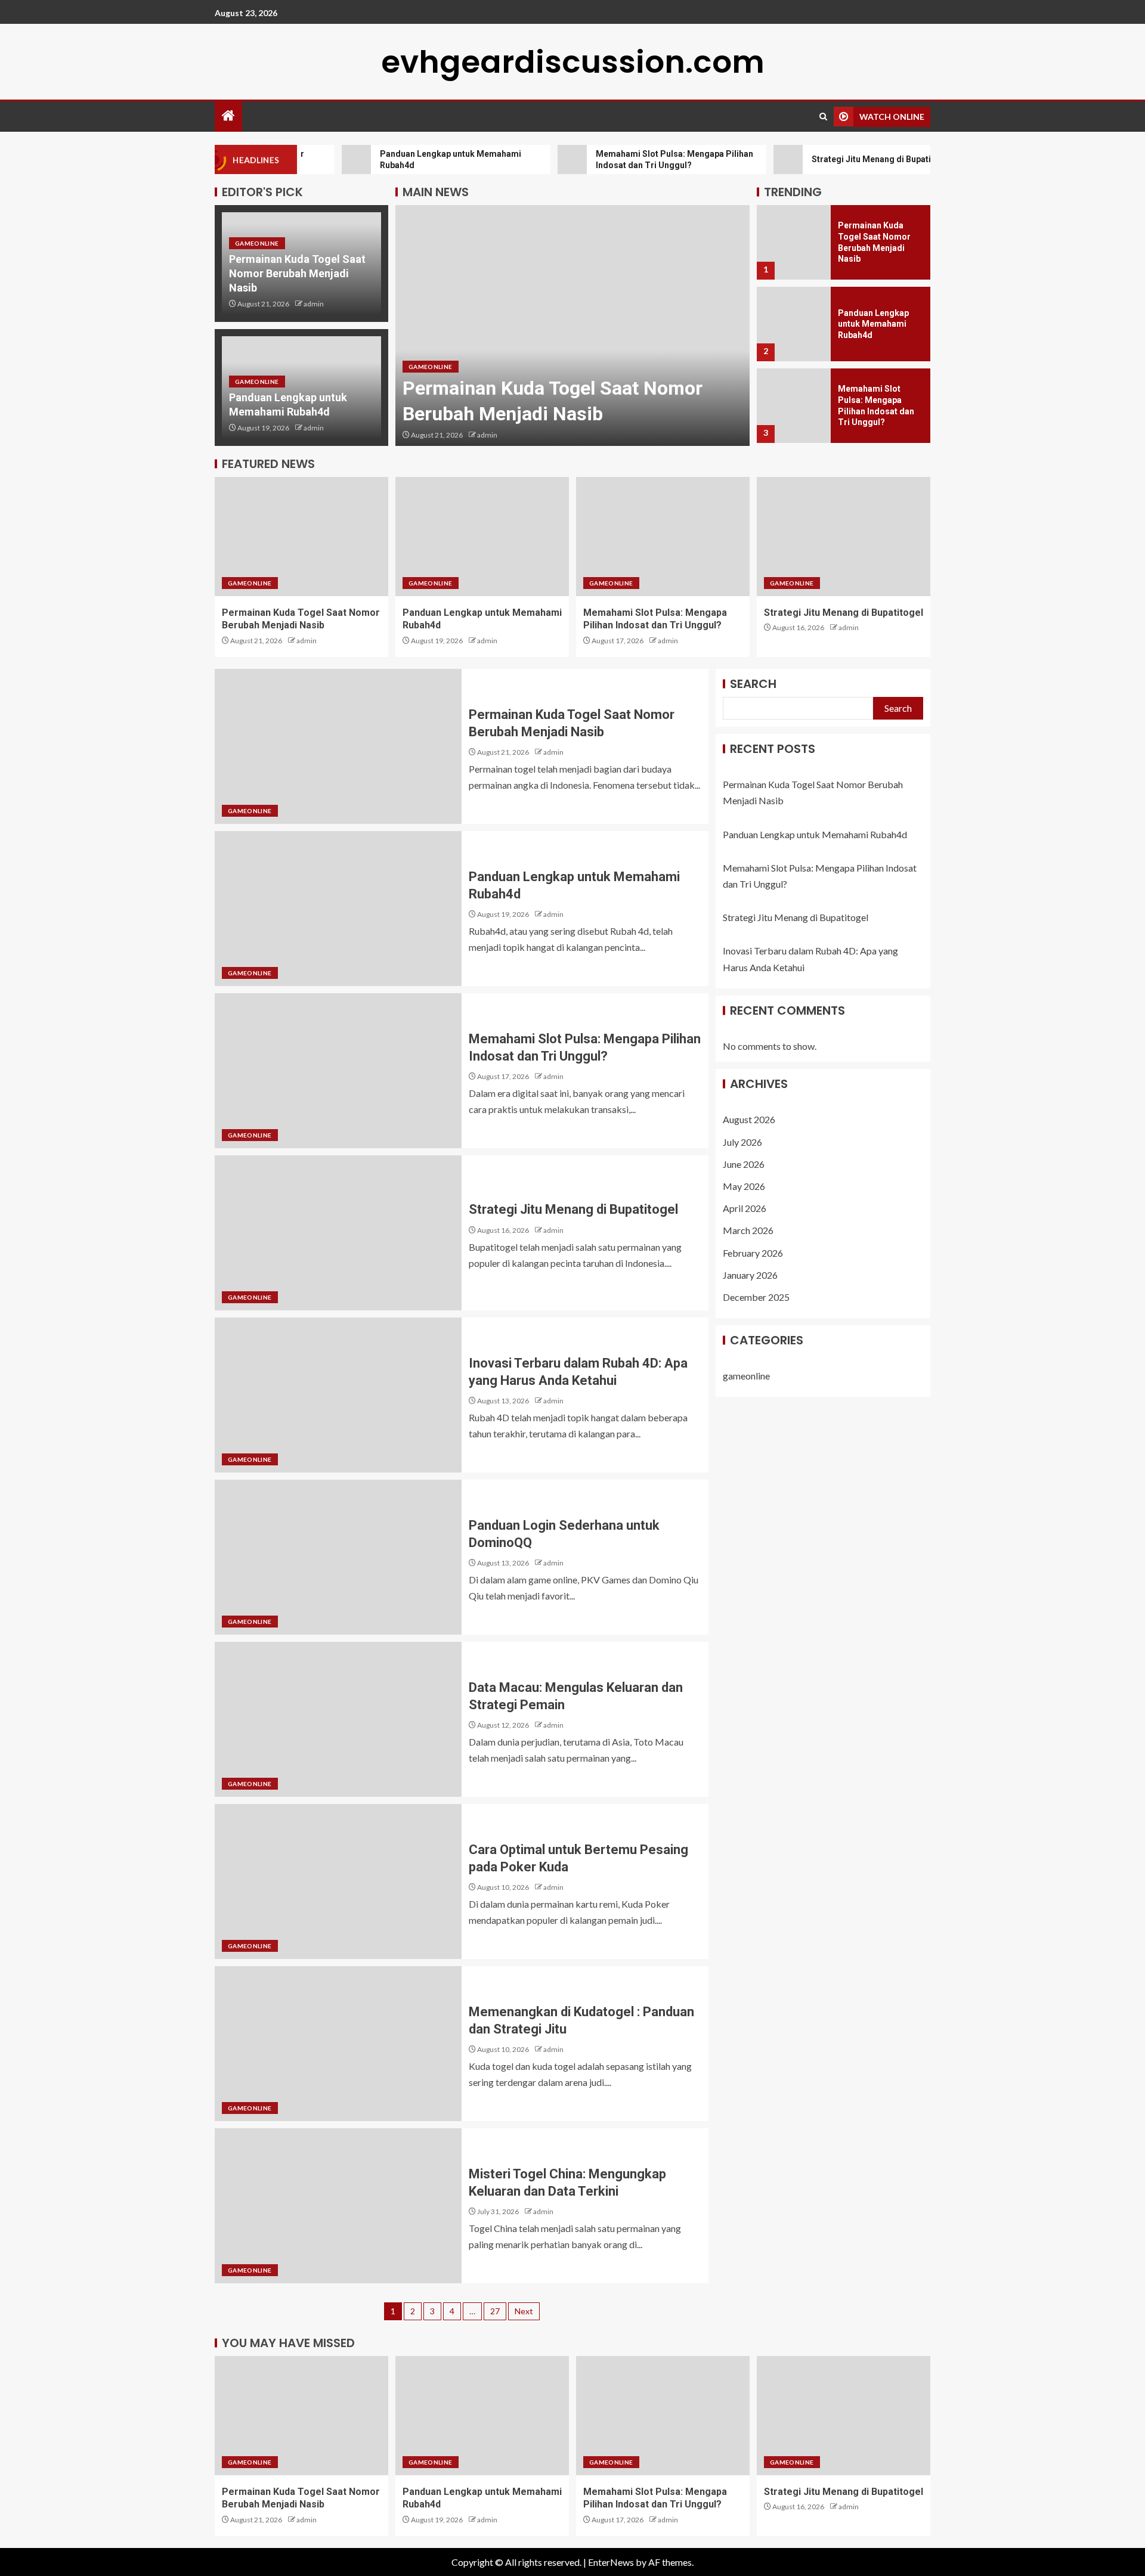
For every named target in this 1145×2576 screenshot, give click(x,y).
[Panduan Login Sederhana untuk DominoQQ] (338, 1557)
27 (495, 2311)
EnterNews (611, 2562)
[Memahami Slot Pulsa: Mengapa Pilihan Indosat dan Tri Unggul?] (794, 324)
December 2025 (756, 1297)
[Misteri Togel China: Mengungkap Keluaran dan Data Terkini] (338, 2206)
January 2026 (750, 1275)
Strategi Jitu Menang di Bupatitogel (844, 613)
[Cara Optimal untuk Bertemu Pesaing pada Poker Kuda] (338, 1881)
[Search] (823, 117)
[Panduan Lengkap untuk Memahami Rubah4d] (572, 326)
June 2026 (744, 1164)
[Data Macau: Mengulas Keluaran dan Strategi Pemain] (338, 1719)
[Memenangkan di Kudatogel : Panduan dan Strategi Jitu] (338, 2044)
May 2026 (744, 1186)
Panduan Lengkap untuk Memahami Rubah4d (873, 242)
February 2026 (753, 1253)
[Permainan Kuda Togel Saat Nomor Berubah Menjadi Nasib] (301, 537)
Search (753, 684)
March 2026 (748, 1230)
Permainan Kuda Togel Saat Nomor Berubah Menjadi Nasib (297, 273)
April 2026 (745, 1208)
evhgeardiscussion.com (573, 62)
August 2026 (749, 1119)
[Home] (228, 116)
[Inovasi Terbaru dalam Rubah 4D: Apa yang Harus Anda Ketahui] (338, 1395)
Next (524, 2311)
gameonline (257, 243)
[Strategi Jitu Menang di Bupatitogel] (794, 406)
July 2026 (742, 1142)
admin (314, 304)
